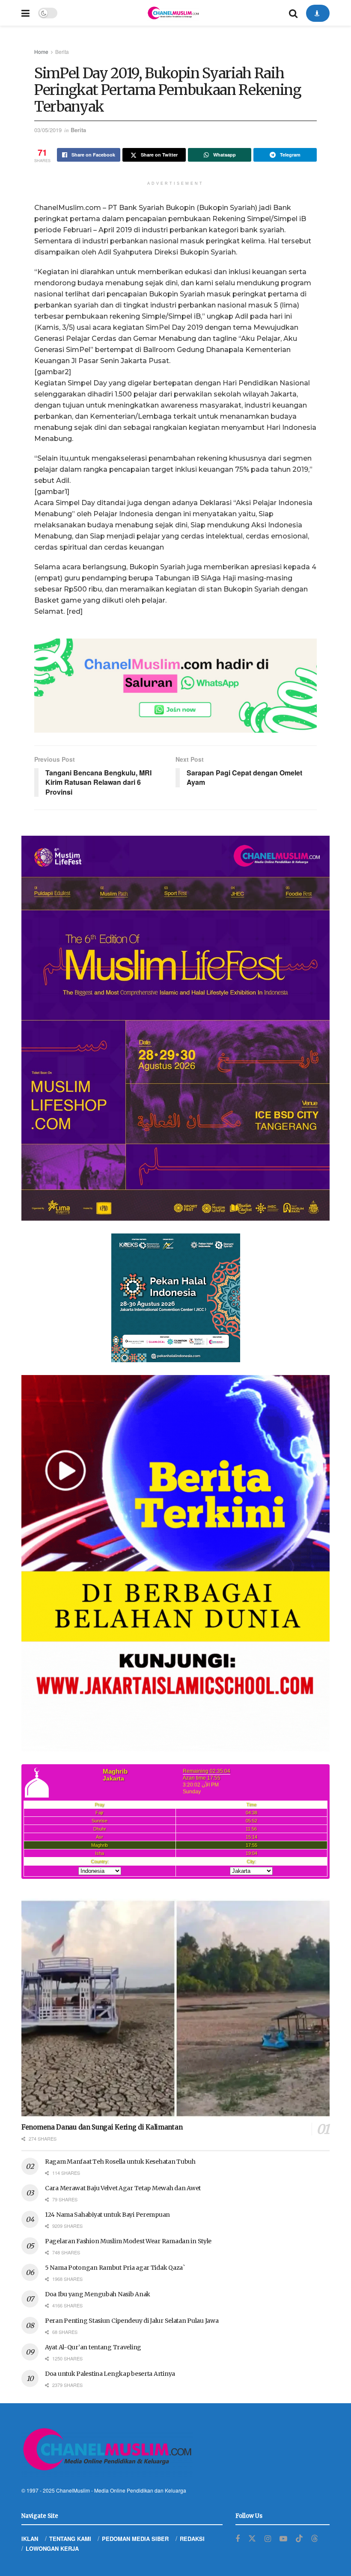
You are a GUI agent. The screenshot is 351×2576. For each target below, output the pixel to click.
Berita (62, 52)
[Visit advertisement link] (175, 686)
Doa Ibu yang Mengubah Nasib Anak (98, 2294)
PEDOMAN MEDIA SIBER (135, 2539)
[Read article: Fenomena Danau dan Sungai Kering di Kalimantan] (175, 2009)
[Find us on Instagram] (268, 2539)
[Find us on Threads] (315, 2539)
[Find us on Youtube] (283, 2539)
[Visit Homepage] (173, 13)
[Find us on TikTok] (299, 2539)
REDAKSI (192, 2539)
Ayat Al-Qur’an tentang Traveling (93, 2347)
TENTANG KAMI (70, 2539)
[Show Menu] (25, 13)
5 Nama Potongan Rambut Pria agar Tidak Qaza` (115, 2268)
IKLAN (30, 2539)
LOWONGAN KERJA (52, 2548)
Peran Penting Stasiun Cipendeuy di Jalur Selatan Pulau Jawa (132, 2321)
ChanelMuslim (73, 2490)
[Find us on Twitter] (252, 2539)
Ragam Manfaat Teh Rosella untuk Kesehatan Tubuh (120, 2162)
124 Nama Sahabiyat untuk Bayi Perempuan (107, 2215)
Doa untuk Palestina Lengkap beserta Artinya (110, 2374)
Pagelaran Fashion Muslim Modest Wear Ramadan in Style (128, 2241)
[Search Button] (293, 13)
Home (41, 52)
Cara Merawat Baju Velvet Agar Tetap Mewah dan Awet (123, 2188)
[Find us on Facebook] (238, 2539)
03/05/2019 (48, 130)
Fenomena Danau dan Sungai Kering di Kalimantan (102, 2127)
